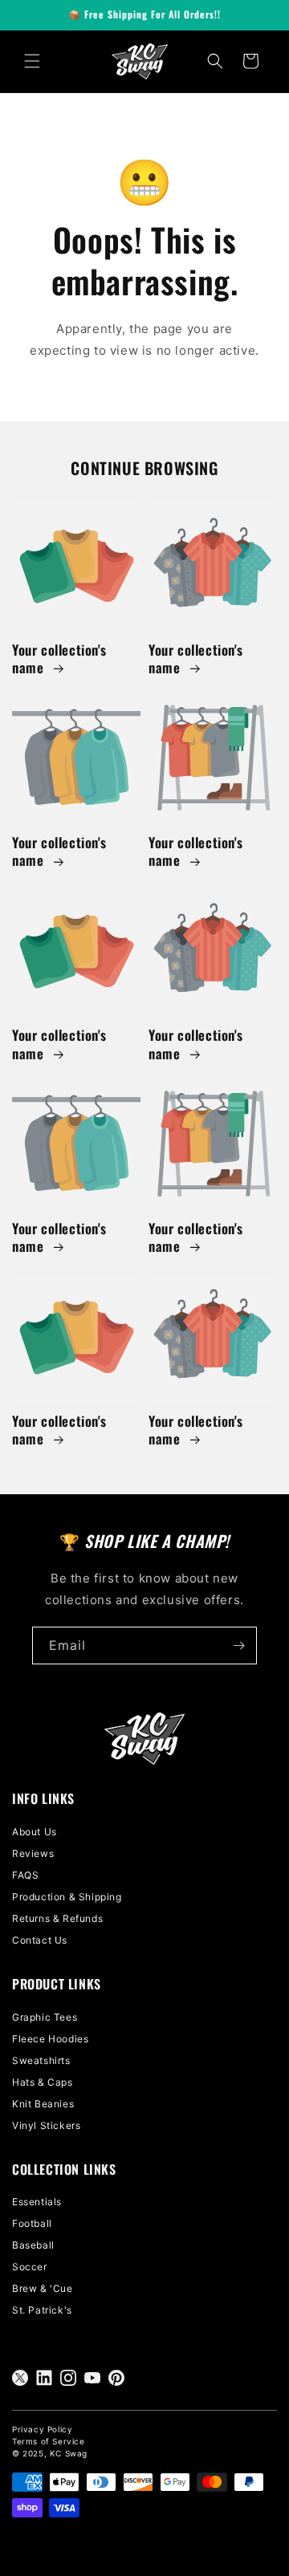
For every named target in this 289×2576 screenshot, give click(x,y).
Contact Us (40, 1940)
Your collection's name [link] (59, 659)
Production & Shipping (67, 1897)
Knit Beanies (43, 2104)
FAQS (25, 1875)
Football (32, 2223)
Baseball (33, 2245)
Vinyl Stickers (46, 2125)
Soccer (30, 2267)
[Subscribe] (238, 1646)
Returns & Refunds (57, 1918)
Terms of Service (49, 2441)
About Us (35, 1832)
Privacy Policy (42, 2429)
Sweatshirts (41, 2060)
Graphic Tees (45, 2017)
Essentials (37, 2202)
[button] (32, 61)
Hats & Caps (43, 2082)
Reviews (33, 1853)
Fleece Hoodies (50, 2039)
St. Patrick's (42, 2310)
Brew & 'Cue (43, 2288)
